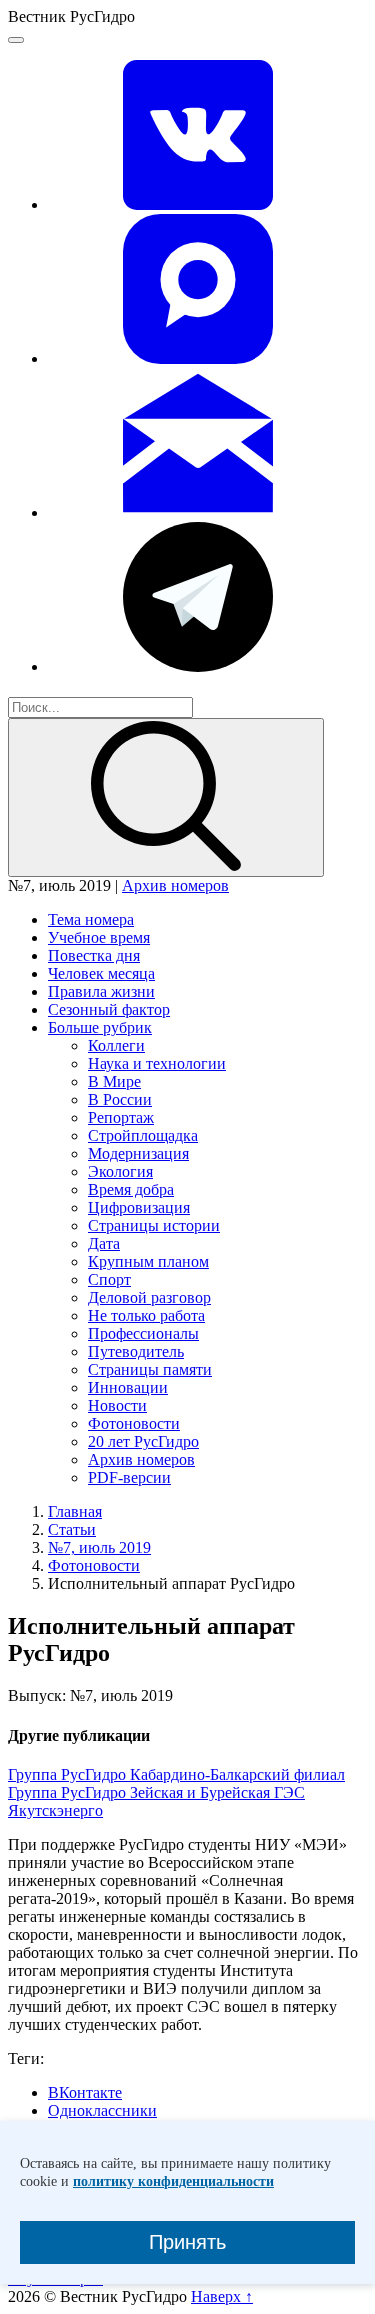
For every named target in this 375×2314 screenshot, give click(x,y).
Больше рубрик (100, 1027)
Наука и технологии (157, 1063)
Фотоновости (134, 1423)
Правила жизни (101, 991)
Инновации (128, 1387)
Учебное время (99, 937)
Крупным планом (148, 1261)
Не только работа (146, 1315)
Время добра (131, 1189)
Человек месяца (101, 973)
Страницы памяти (150, 1369)
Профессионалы (143, 1333)
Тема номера (91, 919)
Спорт (109, 1279)
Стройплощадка (143, 1135)
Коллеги (116, 1045)
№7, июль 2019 (99, 1547)
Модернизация (138, 1153)
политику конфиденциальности (173, 2181)
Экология (120, 1171)
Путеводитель (136, 1351)
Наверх (222, 2296)
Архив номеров (175, 885)
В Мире (114, 1081)
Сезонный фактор (109, 1009)
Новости (117, 1405)
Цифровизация (139, 1207)
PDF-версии (129, 1477)
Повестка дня (94, 955)
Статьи (72, 1529)
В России (120, 1099)
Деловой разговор (149, 1297)
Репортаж (121, 1117)
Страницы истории (154, 1225)
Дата (104, 1243)
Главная (75, 1511)
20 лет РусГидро (143, 1441)
